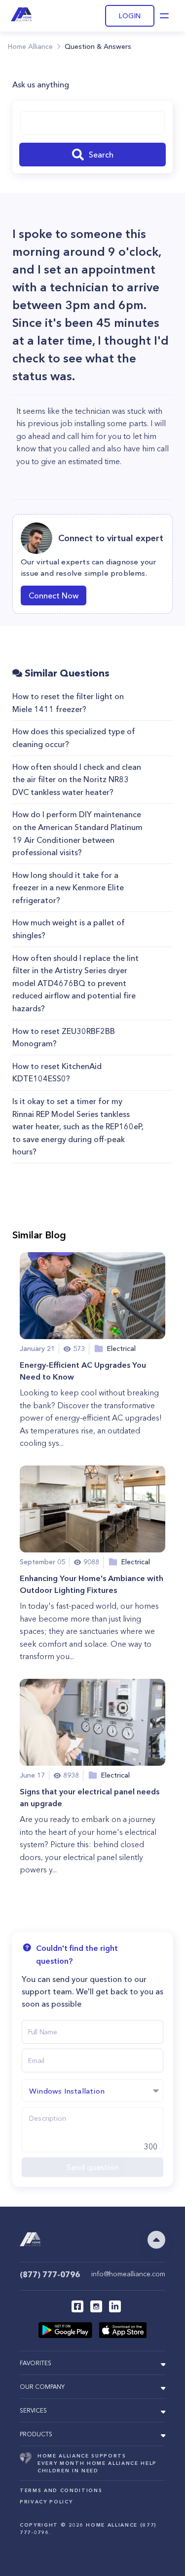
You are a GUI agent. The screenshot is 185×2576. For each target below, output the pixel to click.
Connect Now (54, 595)
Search (101, 155)
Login (130, 16)
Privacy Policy (46, 2502)
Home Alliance (30, 46)
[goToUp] (156, 2240)
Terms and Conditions (61, 2490)
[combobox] (92, 123)
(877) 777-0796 (50, 2274)
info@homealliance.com (128, 2274)
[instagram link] (96, 2306)
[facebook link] (77, 2306)
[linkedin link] (115, 2306)
